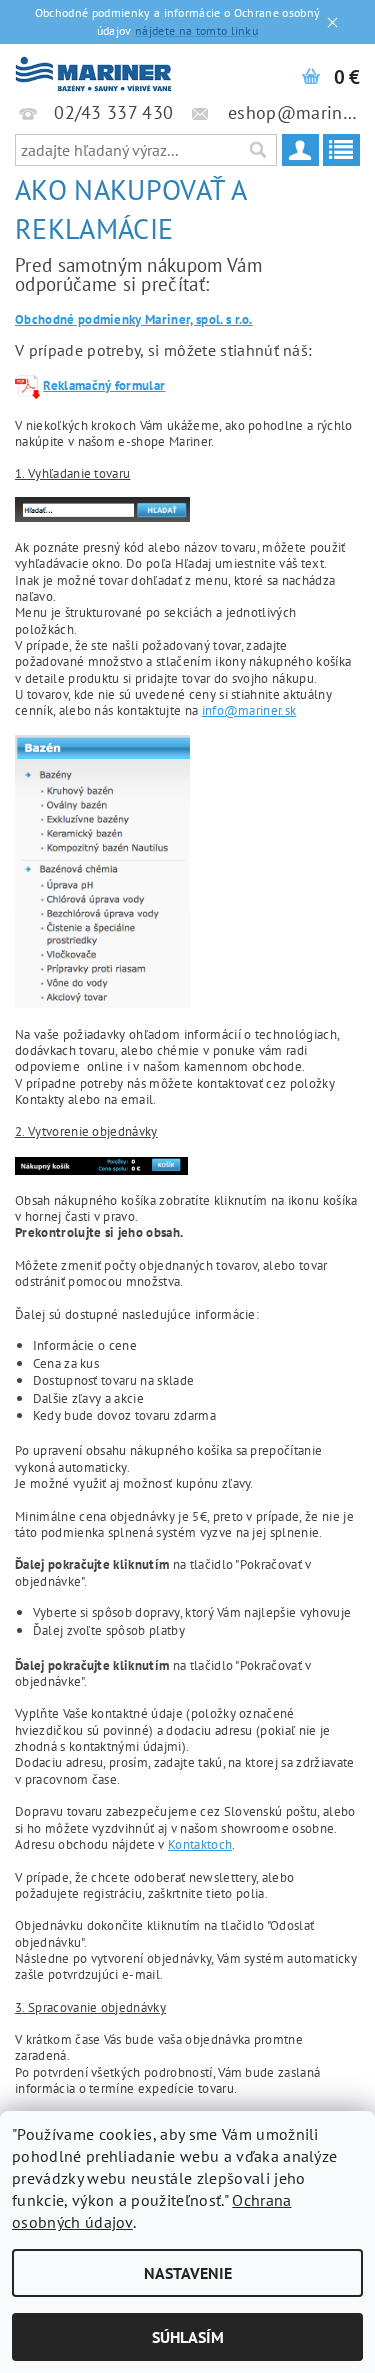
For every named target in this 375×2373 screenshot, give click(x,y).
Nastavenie (188, 2273)
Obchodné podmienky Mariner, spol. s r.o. (134, 319)
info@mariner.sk (249, 710)
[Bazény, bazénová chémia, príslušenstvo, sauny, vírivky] (94, 70)
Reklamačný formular (104, 385)
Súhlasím (188, 2337)
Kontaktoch (200, 1844)
